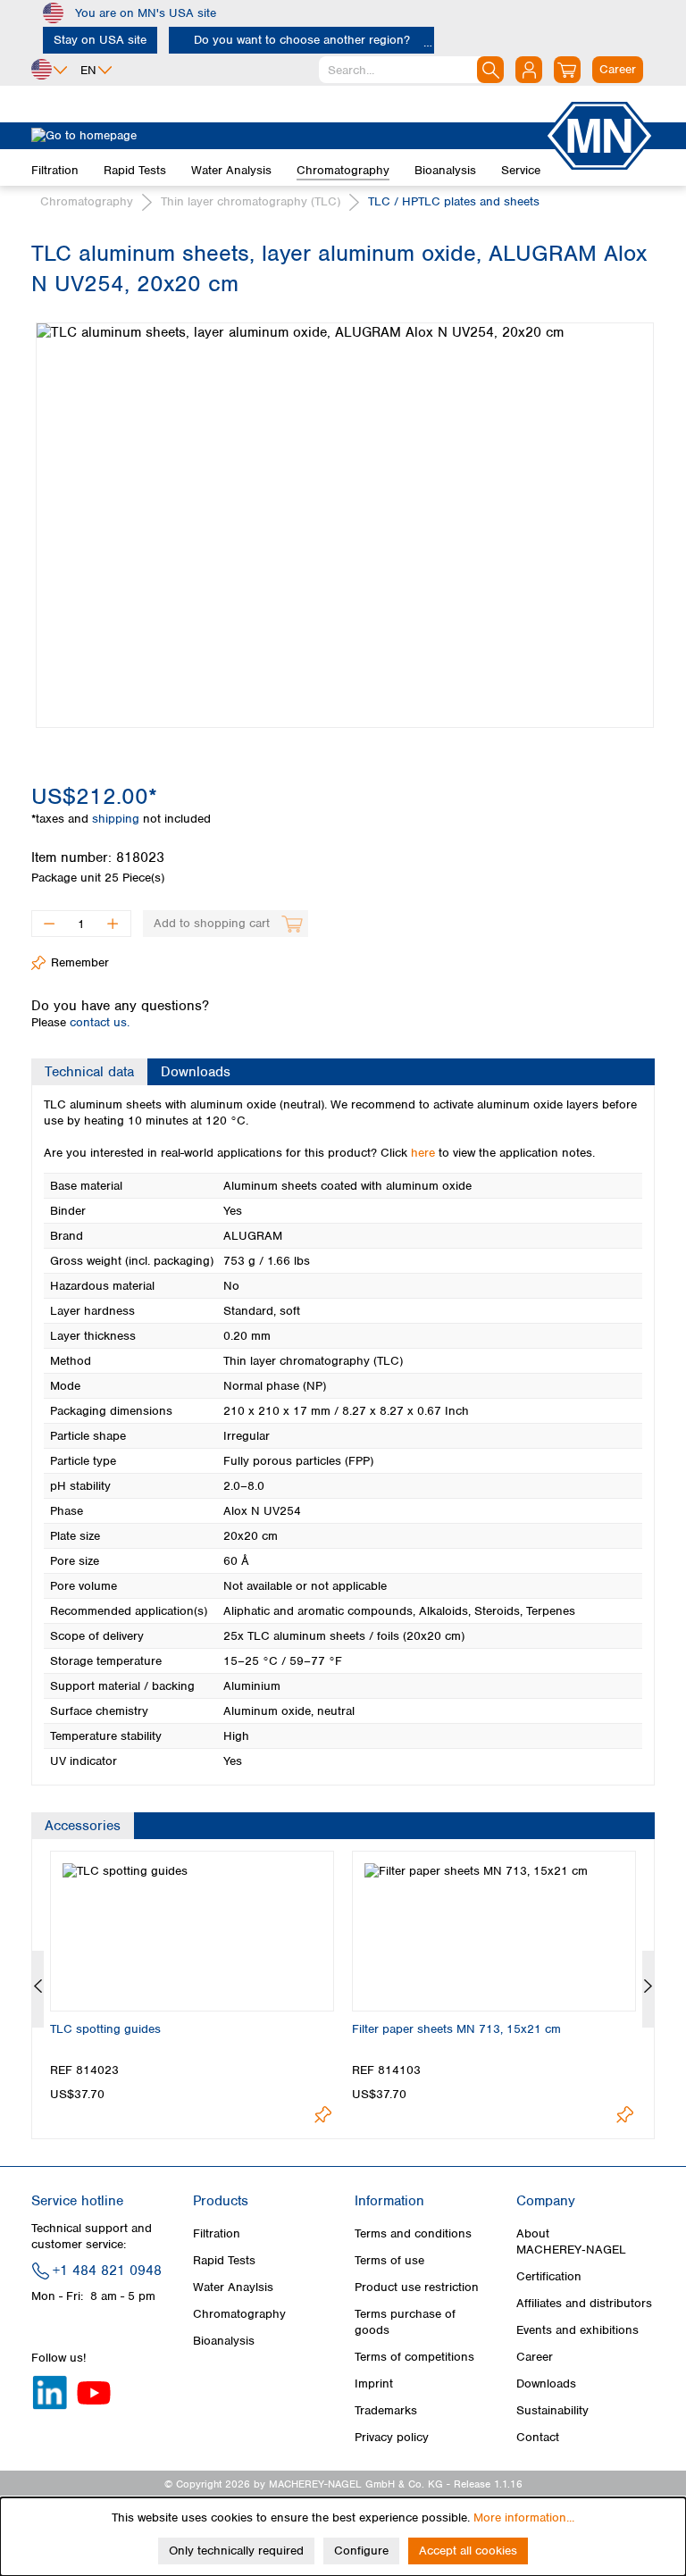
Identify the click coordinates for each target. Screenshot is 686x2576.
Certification (549, 2276)
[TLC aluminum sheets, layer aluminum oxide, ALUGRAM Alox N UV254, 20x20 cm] (345, 525)
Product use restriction (417, 2287)
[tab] (89, 1072)
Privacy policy (392, 2437)
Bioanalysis (224, 2341)
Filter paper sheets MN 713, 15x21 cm (456, 2029)
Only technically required (236, 2551)
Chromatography (239, 2314)
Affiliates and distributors (584, 2303)
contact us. (100, 1022)
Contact (538, 2437)
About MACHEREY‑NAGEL (571, 2241)
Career (535, 2357)
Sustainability (552, 2410)
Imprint (374, 2384)
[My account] (529, 70)
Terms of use (389, 2260)
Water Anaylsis (233, 2287)
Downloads (546, 2384)
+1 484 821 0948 (107, 2271)
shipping (117, 819)
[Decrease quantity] (49, 924)
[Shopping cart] (567, 70)
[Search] (490, 70)
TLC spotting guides (105, 2029)
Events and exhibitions (577, 2330)
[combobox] (411, 70)
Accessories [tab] (83, 1826)
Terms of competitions (414, 2357)
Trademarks (386, 2410)
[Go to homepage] (288, 136)
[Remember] (323, 2115)
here (423, 1153)
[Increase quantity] (113, 924)
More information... (524, 2517)
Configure (361, 2551)
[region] (343, 512)
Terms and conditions (413, 2233)
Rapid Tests (224, 2260)
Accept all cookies (468, 2551)
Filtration (217, 2233)
